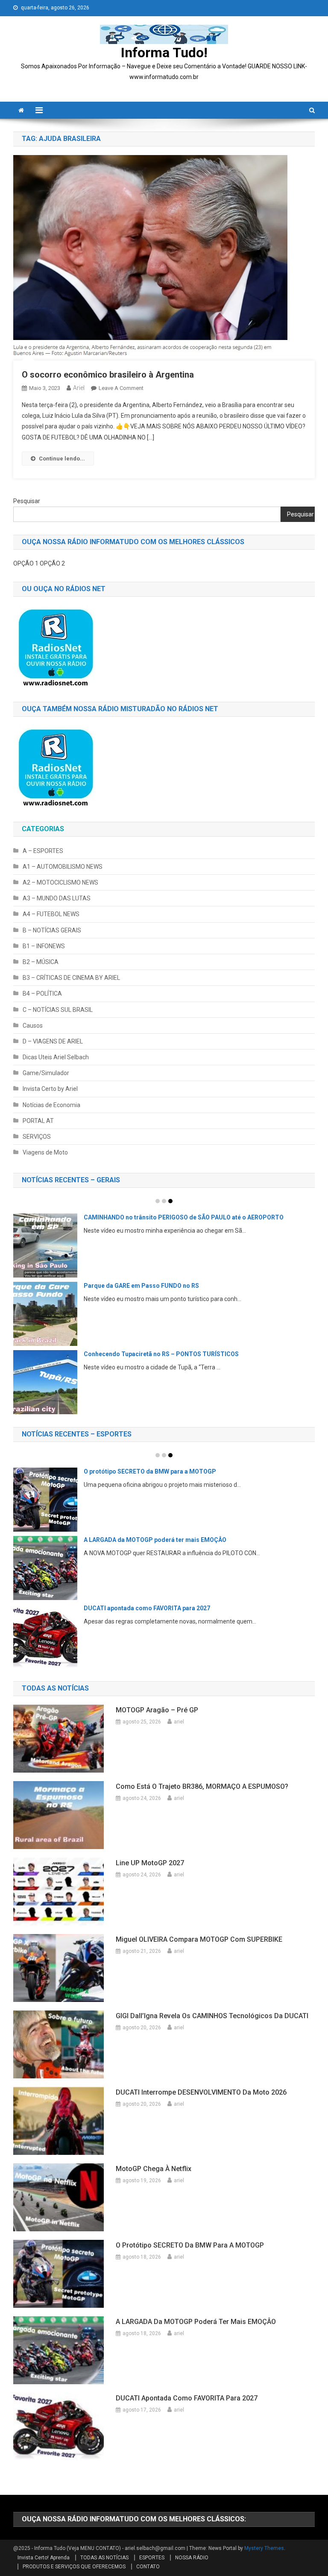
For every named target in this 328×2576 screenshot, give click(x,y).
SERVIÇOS (37, 1137)
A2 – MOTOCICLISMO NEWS (60, 882)
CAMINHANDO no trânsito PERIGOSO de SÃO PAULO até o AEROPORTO (184, 1217)
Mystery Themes (264, 2548)
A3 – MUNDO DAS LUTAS (57, 898)
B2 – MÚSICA (41, 962)
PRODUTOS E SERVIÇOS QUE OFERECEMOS (74, 2567)
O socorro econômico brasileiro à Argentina (108, 375)
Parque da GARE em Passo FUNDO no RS (141, 1286)
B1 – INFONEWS (44, 946)
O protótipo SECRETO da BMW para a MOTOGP (150, 1471)
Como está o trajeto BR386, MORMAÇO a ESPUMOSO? (202, 1786)
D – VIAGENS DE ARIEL (53, 1041)
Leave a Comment (121, 388)
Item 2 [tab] (164, 1201)
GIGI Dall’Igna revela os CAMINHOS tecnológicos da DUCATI (212, 2016)
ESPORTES (152, 2558)
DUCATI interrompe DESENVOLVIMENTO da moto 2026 (201, 2092)
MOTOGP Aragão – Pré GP (157, 1710)
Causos (33, 1026)
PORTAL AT (38, 1121)
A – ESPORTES (43, 851)
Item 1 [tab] (158, 1201)
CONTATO (148, 2567)
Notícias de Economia (51, 1105)
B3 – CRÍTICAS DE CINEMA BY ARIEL (71, 978)
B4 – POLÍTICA (42, 993)
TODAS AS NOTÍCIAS (104, 2558)
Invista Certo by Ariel (50, 1089)
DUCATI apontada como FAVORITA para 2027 (147, 1608)
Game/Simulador (46, 1073)
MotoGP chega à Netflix (154, 2169)
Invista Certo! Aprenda (44, 2558)
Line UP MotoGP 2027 (150, 1863)
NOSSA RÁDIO (192, 2558)
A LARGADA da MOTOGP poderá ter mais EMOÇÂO (155, 1540)
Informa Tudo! (164, 53)
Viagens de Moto (45, 1152)
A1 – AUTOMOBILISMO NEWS (63, 867)
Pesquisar (27, 501)
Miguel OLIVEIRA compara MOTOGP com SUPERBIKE (199, 1939)
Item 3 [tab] (170, 1201)
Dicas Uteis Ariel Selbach (56, 1057)
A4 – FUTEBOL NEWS (51, 914)
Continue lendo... (62, 459)
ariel (79, 388)
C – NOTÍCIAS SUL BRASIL (58, 1010)
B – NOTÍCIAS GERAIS (52, 930)
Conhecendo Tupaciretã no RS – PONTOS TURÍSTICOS (161, 1354)
